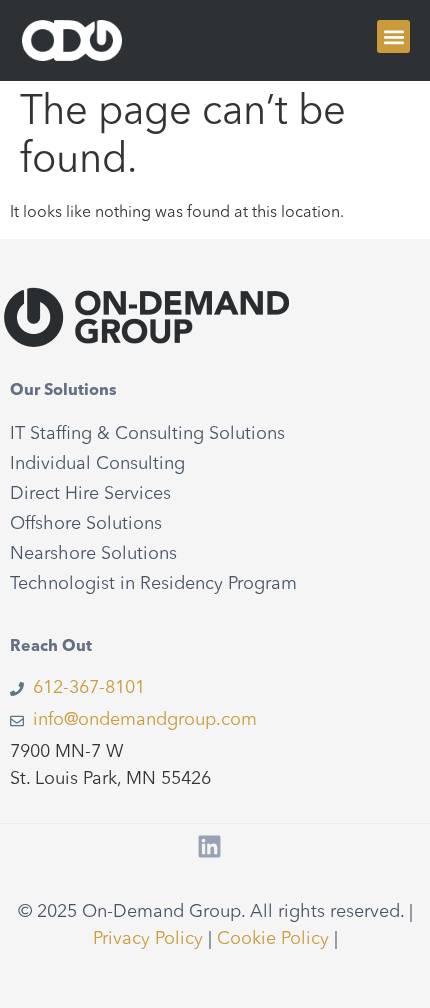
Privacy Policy (148, 939)
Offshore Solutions (86, 524)
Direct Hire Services (90, 494)
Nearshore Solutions (93, 554)
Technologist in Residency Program (153, 584)
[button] (393, 36)
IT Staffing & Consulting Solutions (147, 434)
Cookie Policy (273, 939)
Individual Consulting (97, 464)
